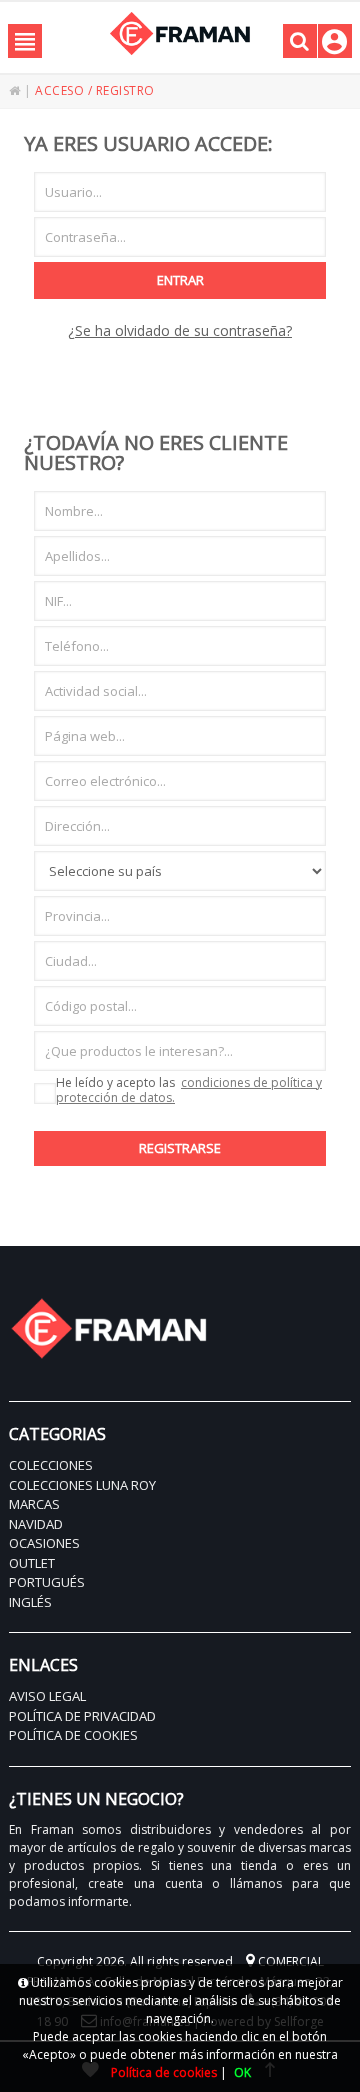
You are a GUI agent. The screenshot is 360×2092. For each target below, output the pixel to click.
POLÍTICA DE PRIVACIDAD (82, 1716)
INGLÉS (30, 1602)
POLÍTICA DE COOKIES (73, 1735)
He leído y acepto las (189, 1091)
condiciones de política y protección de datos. (189, 1090)
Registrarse (180, 1148)
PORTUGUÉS (47, 1582)
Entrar (180, 280)
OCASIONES (44, 1543)
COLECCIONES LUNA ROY (82, 1485)
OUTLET (32, 1563)
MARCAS (34, 1504)
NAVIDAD (36, 1524)
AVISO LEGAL (47, 1696)
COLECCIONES (51, 1465)
